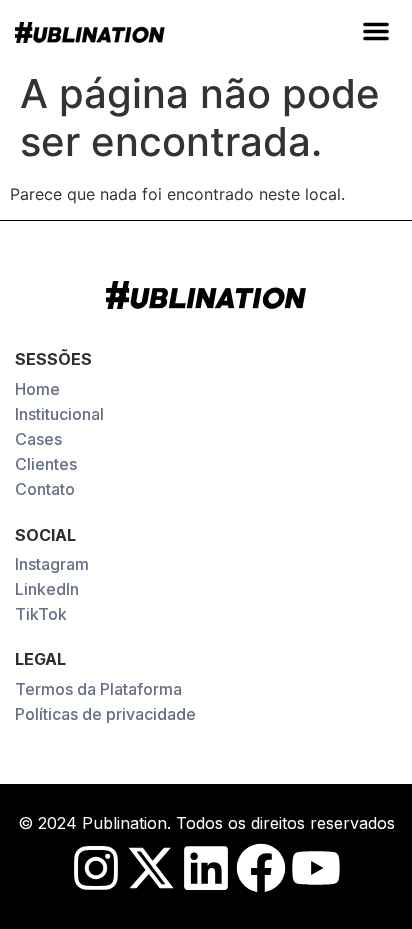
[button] (376, 31)
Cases (38, 439)
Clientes (46, 464)
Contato (45, 489)
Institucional (59, 414)
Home (37, 389)
